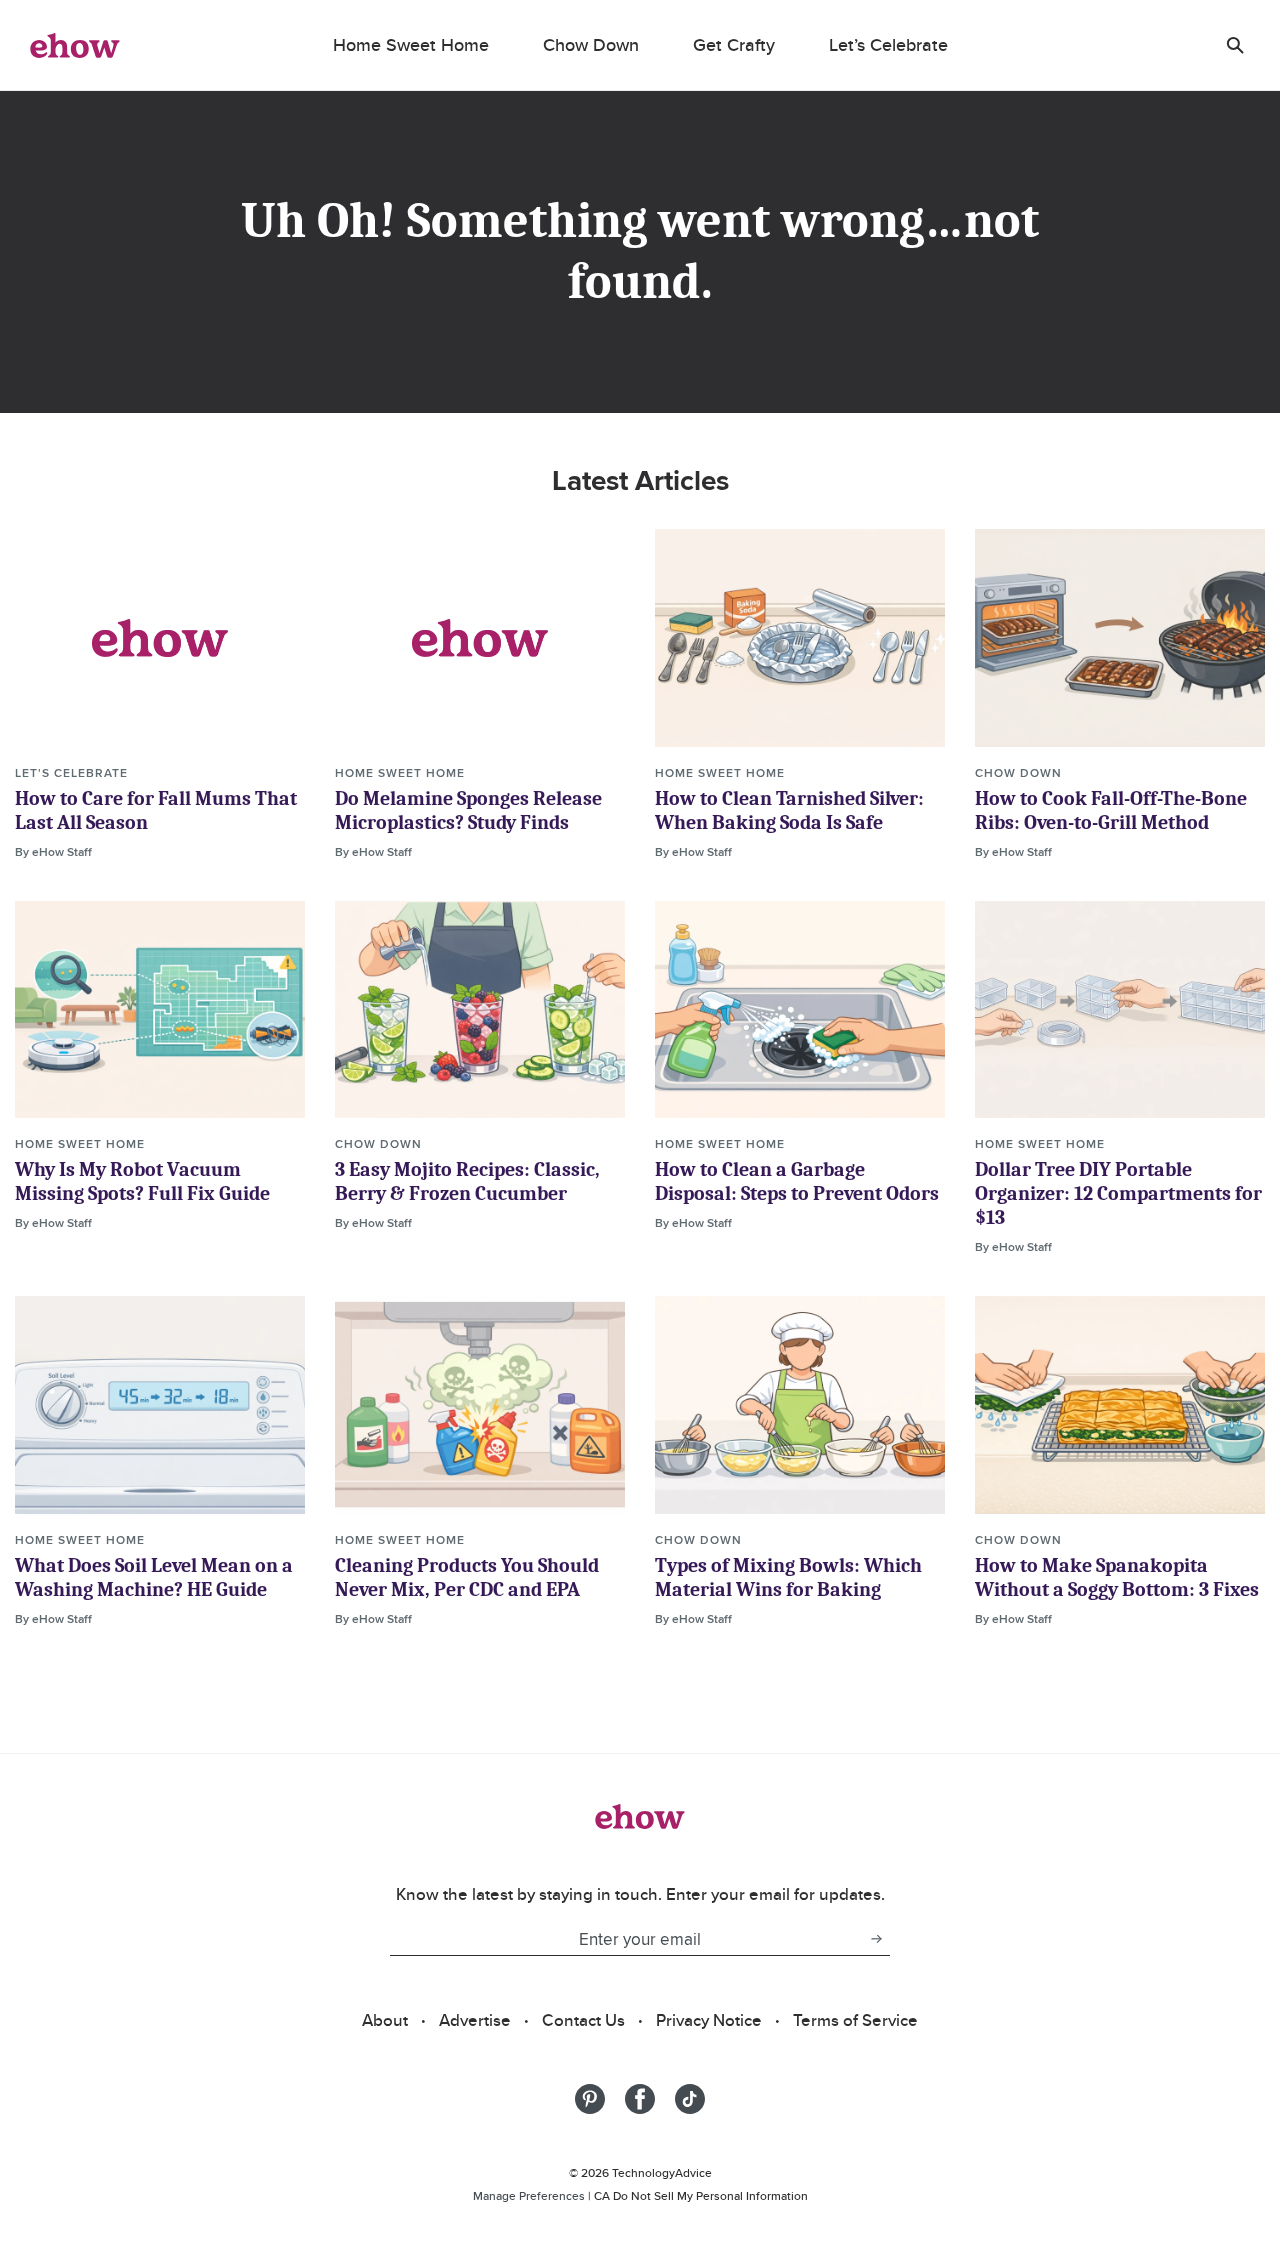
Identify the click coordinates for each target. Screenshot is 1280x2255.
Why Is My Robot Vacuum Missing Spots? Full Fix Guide (142, 1181)
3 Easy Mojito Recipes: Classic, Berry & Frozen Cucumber (467, 1181)
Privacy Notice (709, 2020)
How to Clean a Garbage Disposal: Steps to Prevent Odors (797, 1181)
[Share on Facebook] (640, 2099)
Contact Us (583, 2020)
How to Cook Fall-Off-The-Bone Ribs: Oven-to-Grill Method (1111, 810)
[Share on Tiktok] (690, 2099)
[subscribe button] (876, 1939)
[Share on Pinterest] (590, 2099)
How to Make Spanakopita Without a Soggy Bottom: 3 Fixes (1117, 1577)
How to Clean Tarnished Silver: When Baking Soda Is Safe (789, 810)
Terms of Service (855, 2020)
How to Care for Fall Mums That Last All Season (156, 810)
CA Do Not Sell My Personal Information (701, 2195)
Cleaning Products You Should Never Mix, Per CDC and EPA (467, 1577)
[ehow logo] (75, 45)
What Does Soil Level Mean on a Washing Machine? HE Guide (154, 1577)
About (385, 2020)
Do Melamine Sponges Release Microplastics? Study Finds (468, 810)
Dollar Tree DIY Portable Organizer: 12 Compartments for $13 (1118, 1193)
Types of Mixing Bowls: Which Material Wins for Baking (788, 1577)
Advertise (475, 2020)
